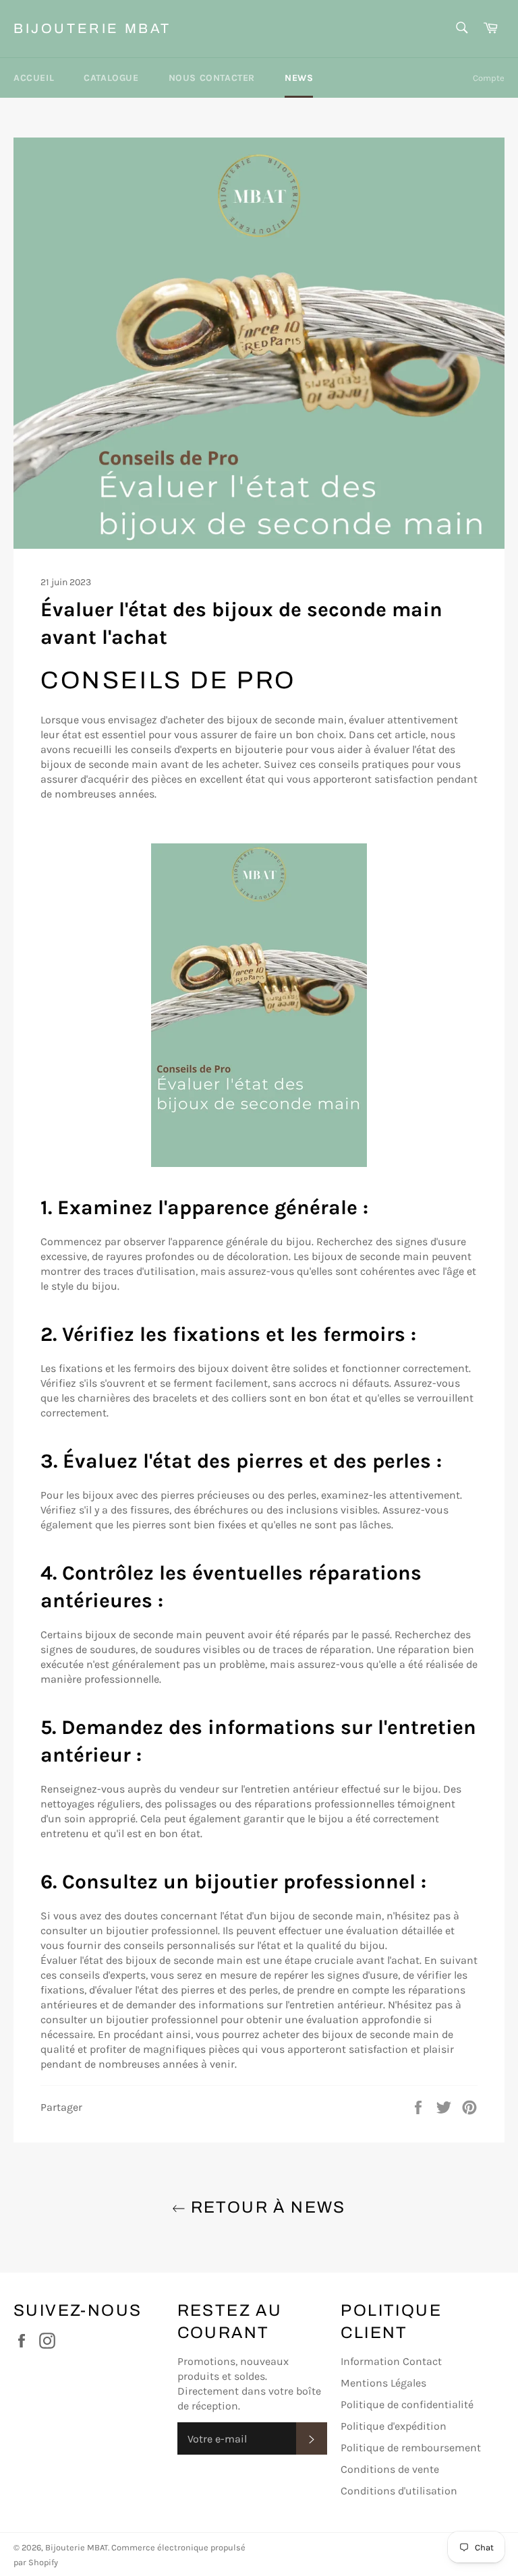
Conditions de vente (390, 2469)
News (299, 78)
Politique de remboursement (411, 2448)
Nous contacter (212, 78)
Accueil (34, 78)
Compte (489, 78)
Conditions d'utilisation (399, 2491)
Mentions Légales (383, 2383)
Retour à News (266, 2207)
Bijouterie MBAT (92, 28)
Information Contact (391, 2361)
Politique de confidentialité (407, 2404)
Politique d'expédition (394, 2426)
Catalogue (111, 78)
